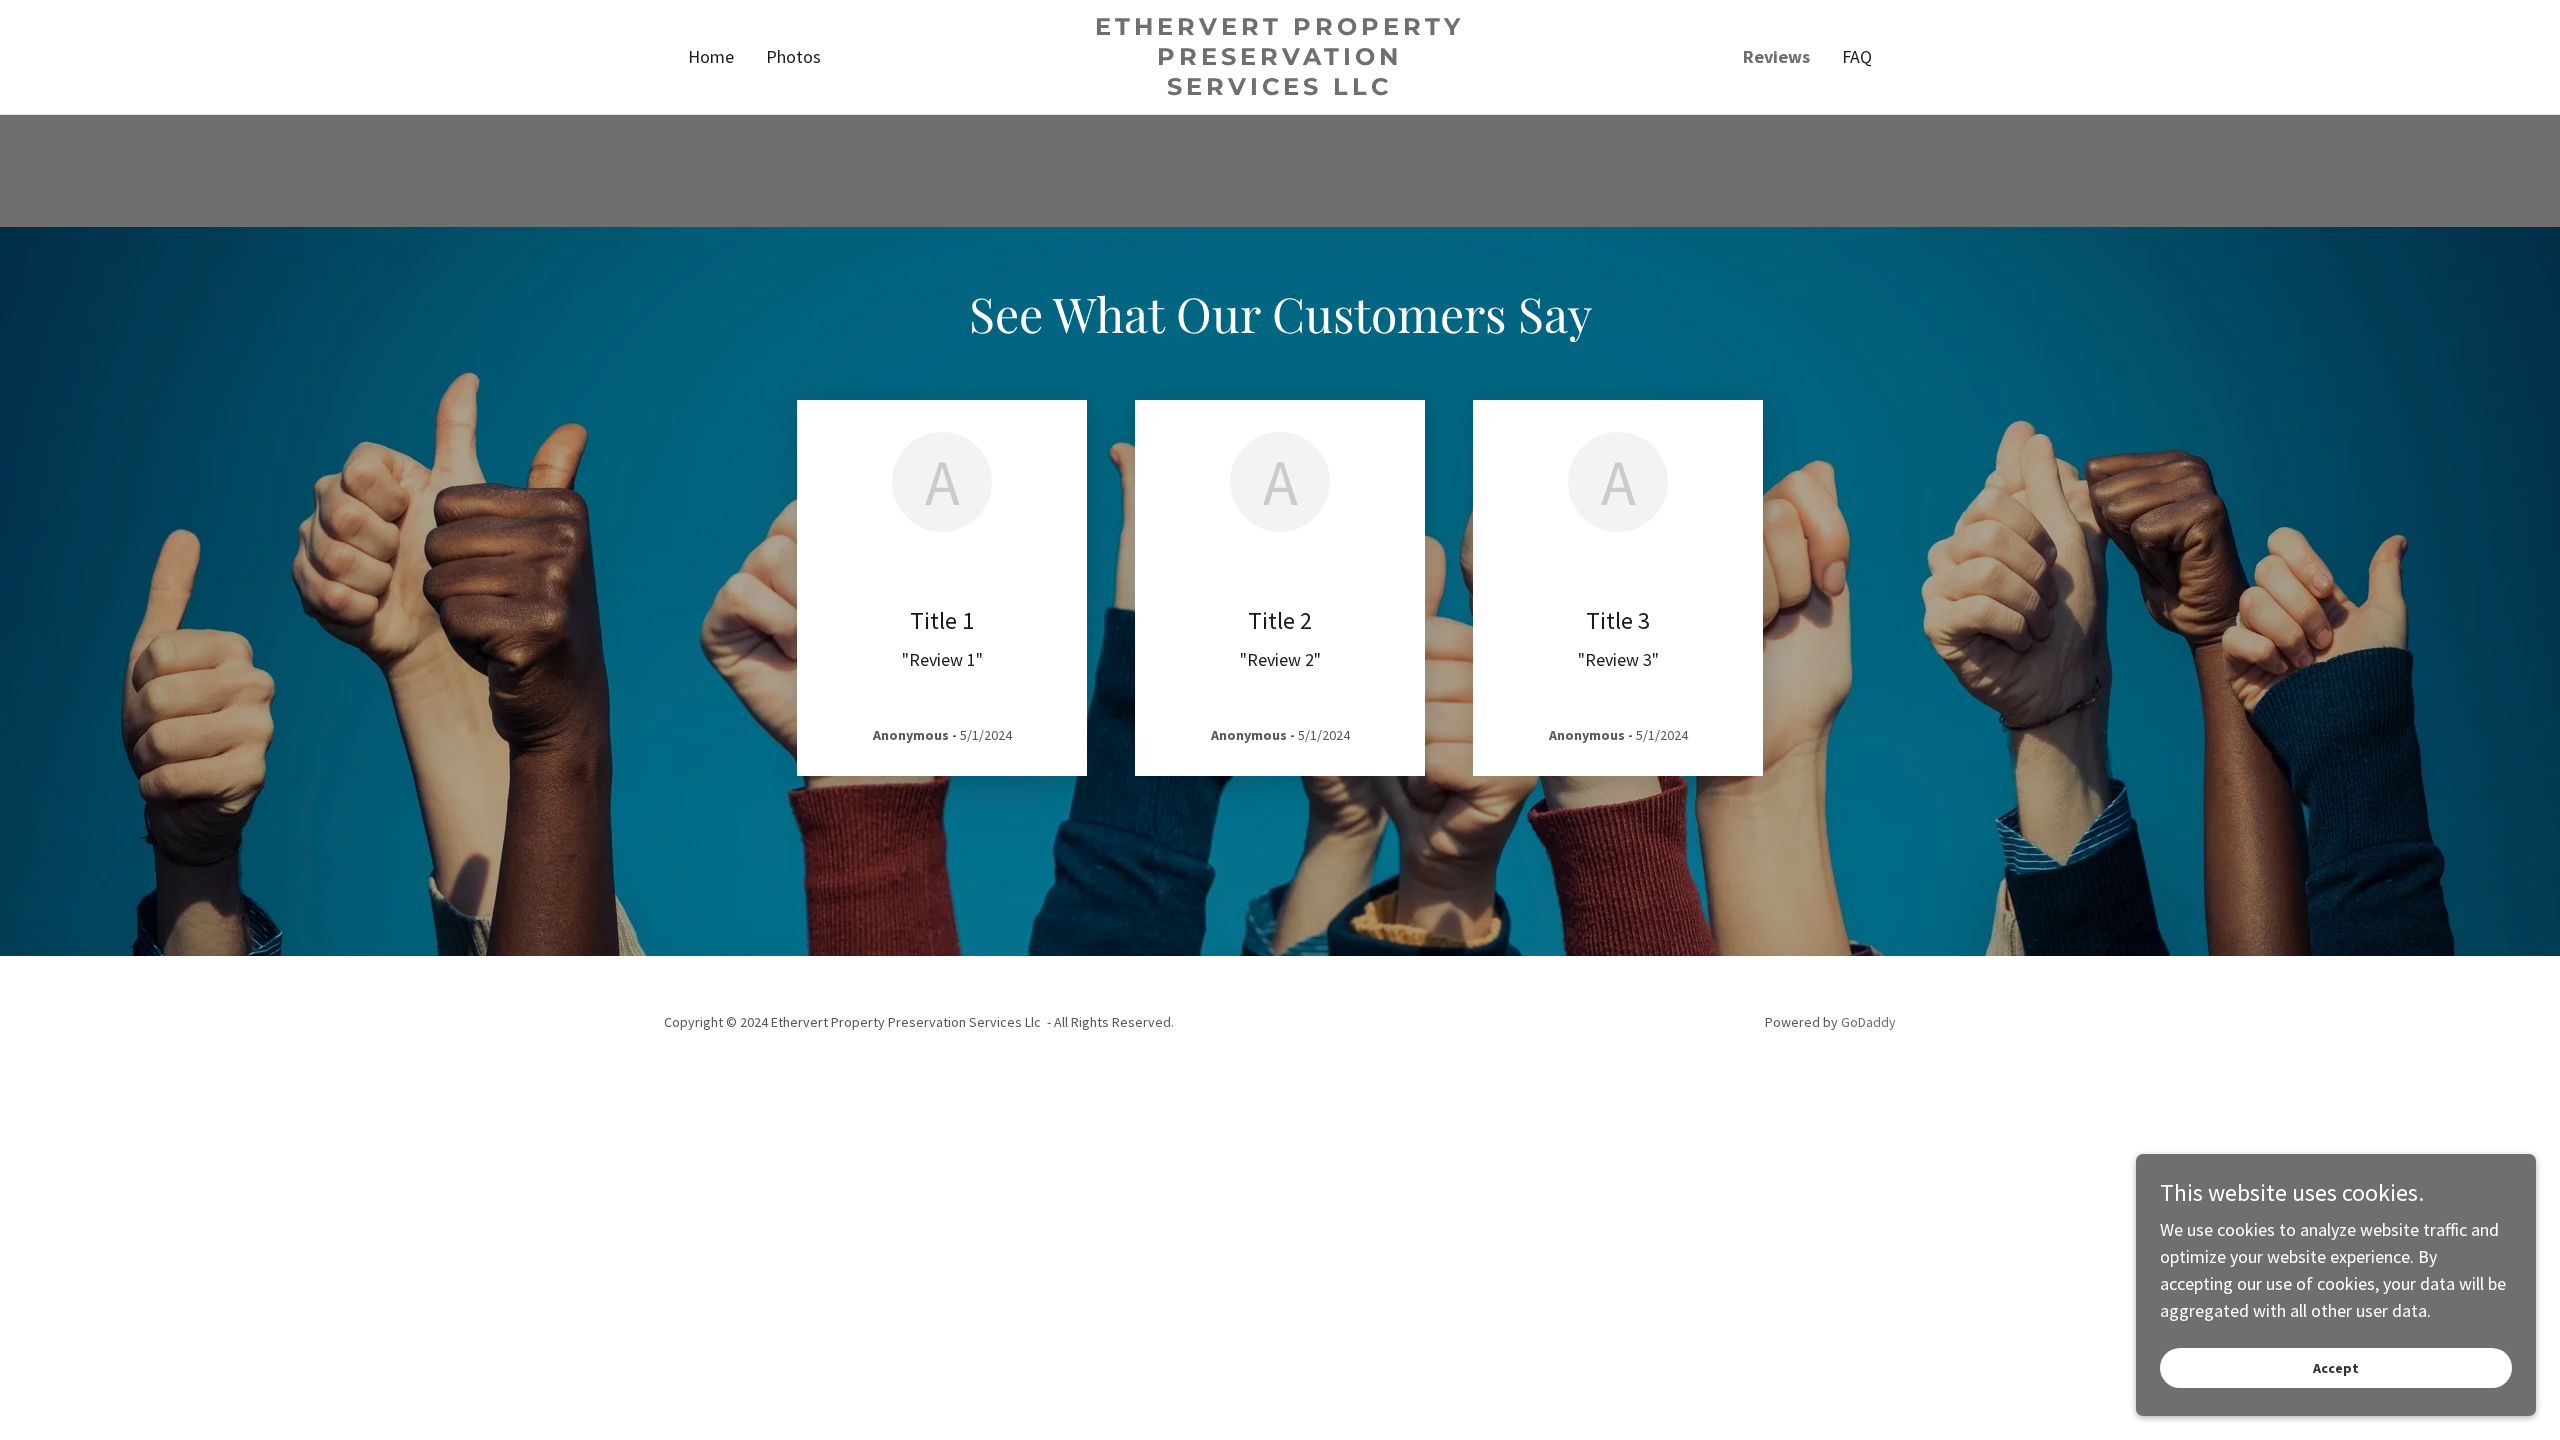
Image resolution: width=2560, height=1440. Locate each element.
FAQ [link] (1857, 56)
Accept (2336, 1368)
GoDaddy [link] (1868, 1022)
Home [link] (711, 56)
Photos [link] (793, 56)
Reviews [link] (1776, 56)
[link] (1280, 88)
